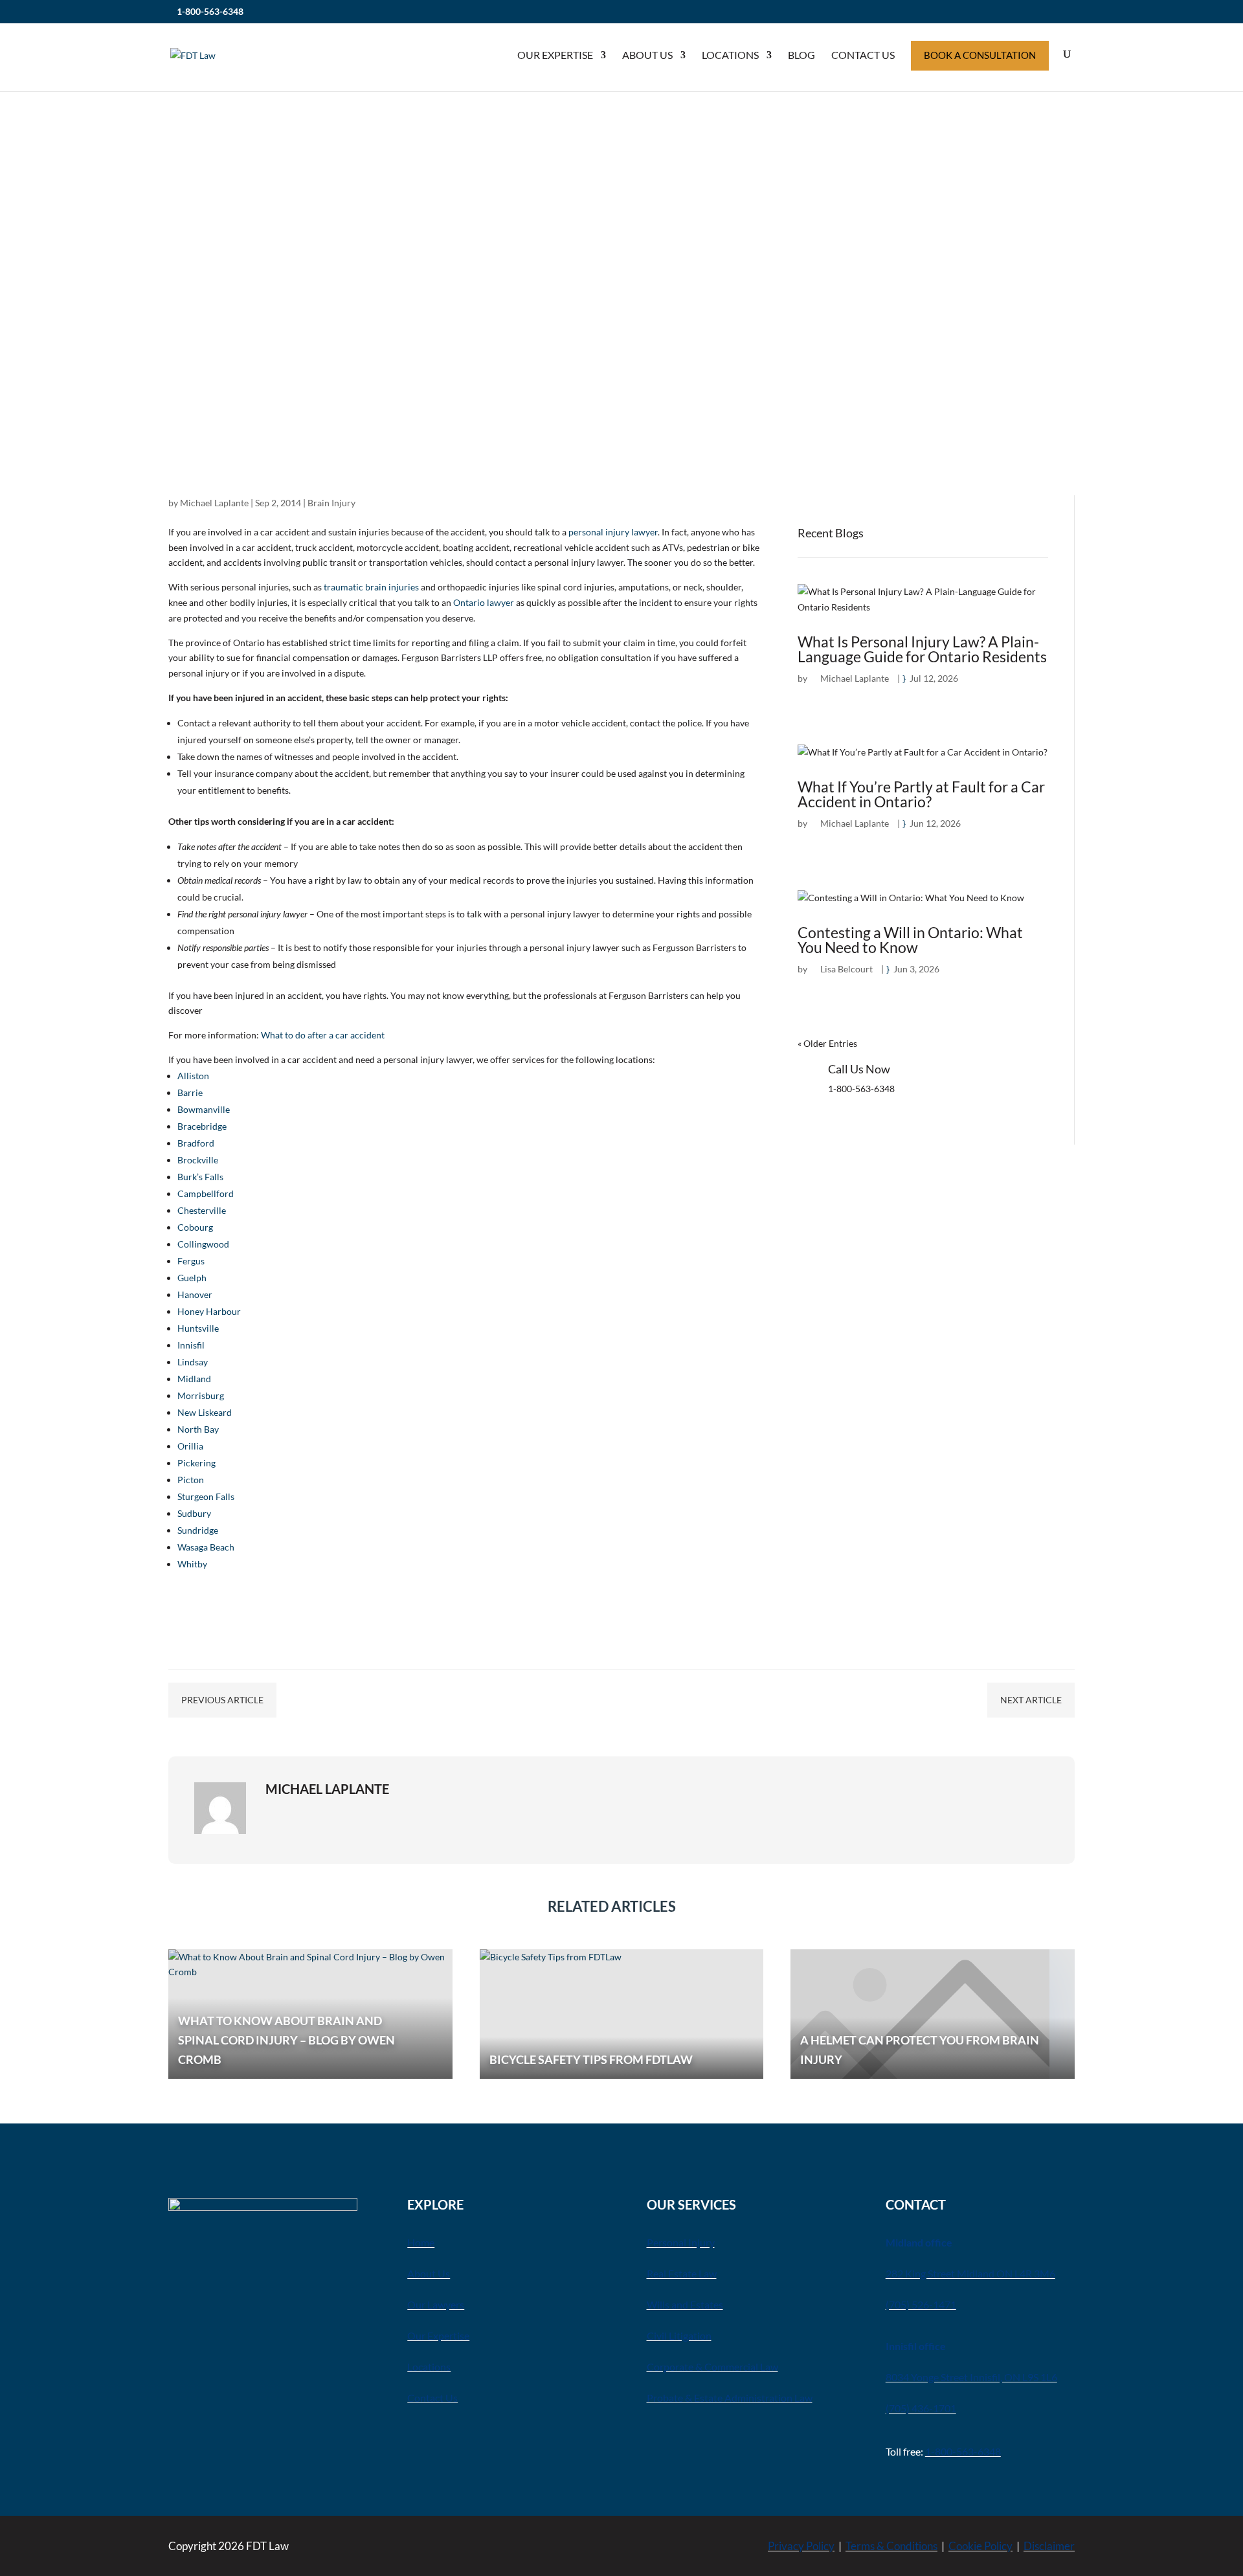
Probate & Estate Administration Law (730, 2398)
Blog (801, 55)
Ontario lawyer (484, 602)
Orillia (190, 1446)
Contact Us (863, 55)
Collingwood (203, 1244)
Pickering (196, 1463)
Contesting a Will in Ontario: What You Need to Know (910, 940)
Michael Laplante (214, 503)
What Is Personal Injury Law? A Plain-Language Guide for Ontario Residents (922, 649)
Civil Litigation (679, 2335)
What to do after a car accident (323, 1035)
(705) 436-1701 (921, 2408)
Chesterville (202, 1210)
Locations (730, 55)
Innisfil (191, 1345)
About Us (647, 55)
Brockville (198, 1160)
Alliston (193, 1076)
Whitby (192, 1564)
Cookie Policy (980, 2546)
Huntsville (198, 1328)
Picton (191, 1480)
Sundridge (198, 1530)
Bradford (196, 1143)
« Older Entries (827, 1043)
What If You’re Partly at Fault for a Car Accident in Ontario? (921, 794)
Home (421, 2242)
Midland (194, 1379)
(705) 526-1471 (921, 2304)
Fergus (191, 1261)
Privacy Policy (801, 2546)
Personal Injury (681, 2242)
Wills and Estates (685, 2304)
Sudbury (194, 1513)
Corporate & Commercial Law (712, 2367)
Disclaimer (1049, 2546)
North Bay (198, 1429)
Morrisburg (201, 1395)
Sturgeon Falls (206, 1496)
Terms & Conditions (891, 2546)
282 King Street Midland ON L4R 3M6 (970, 2273)
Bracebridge (202, 1126)
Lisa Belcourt (846, 969)
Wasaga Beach (206, 1547)
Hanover (195, 1294)
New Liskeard (205, 1412)
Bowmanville (204, 1109)
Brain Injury (331, 503)
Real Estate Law (682, 2273)
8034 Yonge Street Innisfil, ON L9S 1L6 (971, 2377)
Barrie (190, 1092)
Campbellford (206, 1193)
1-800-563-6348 (210, 11)
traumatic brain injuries (371, 587)
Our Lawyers (436, 2304)
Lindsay (193, 1362)
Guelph (192, 1278)
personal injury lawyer (613, 532)
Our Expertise (555, 55)
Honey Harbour (209, 1311)
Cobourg (195, 1227)
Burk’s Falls (200, 1177)
